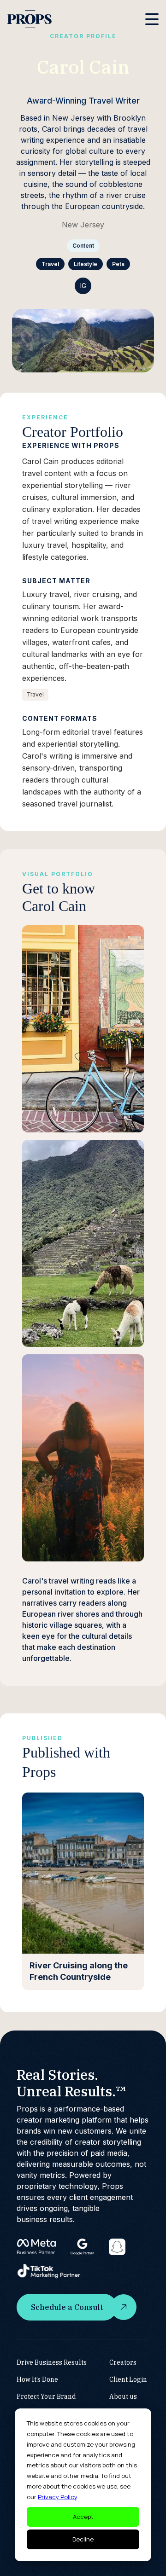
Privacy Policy (57, 2497)
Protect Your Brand (46, 2396)
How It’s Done (37, 2379)
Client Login (128, 2379)
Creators (123, 2362)
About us (123, 2396)
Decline (83, 2539)
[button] (152, 19)
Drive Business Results (52, 2362)
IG (83, 286)
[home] (30, 19)
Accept (83, 2517)
